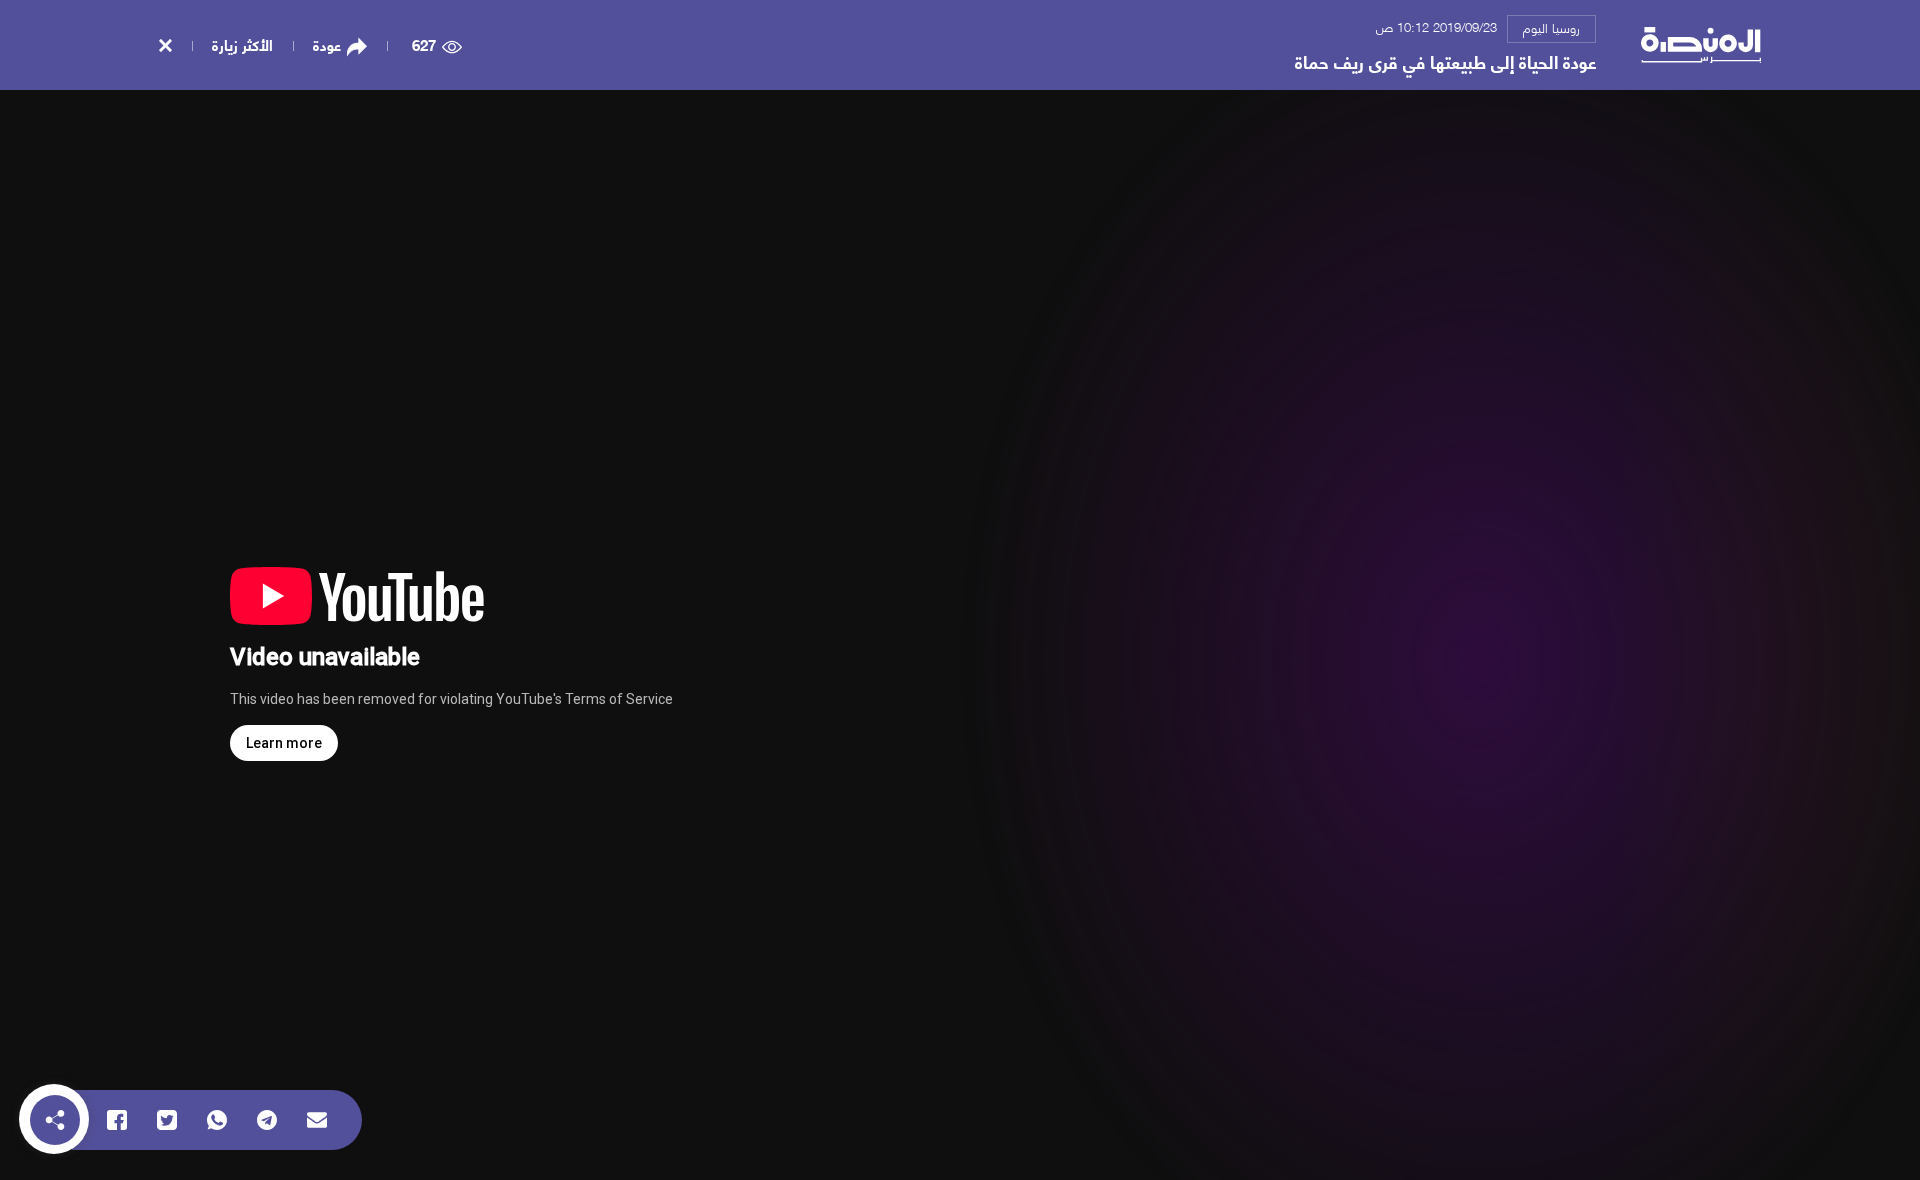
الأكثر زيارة (242, 44)
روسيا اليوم (1551, 27)
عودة (327, 45)
